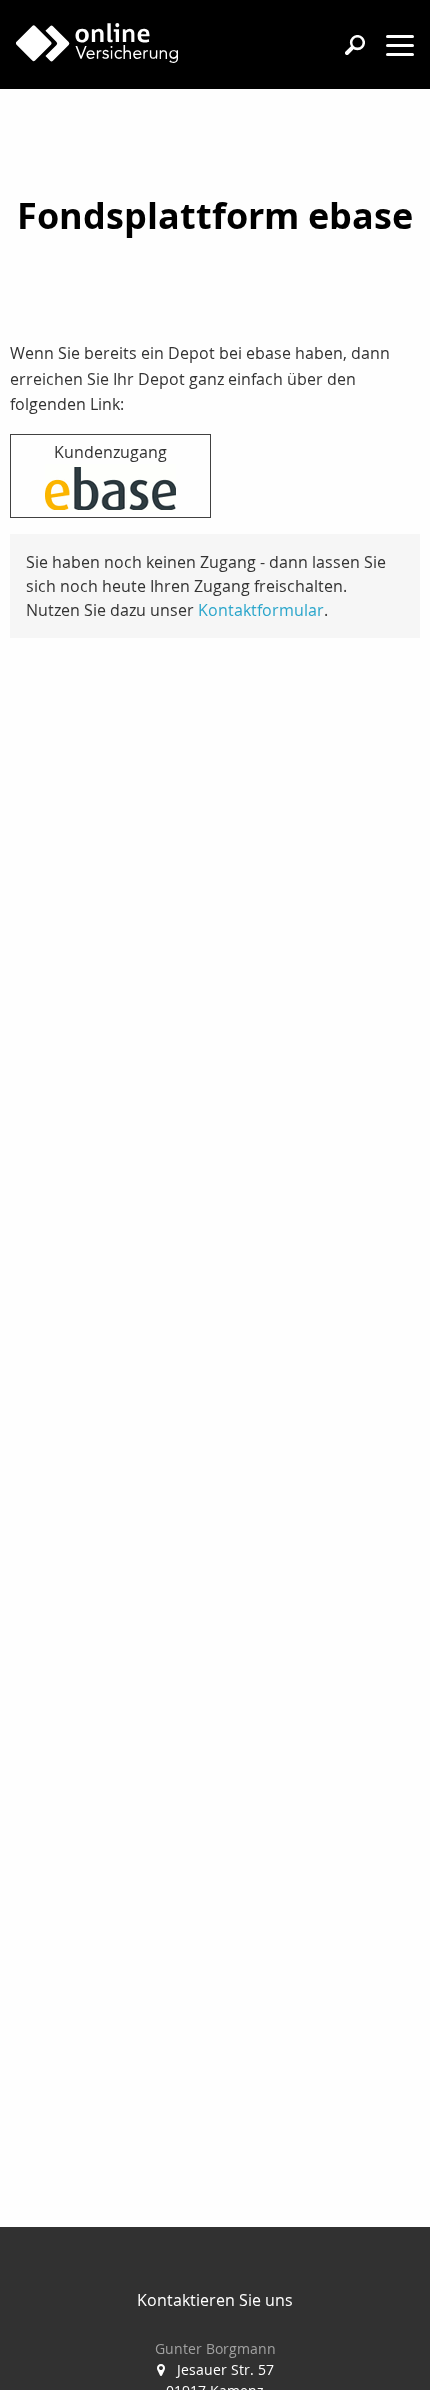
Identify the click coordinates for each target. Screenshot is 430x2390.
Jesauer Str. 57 (225, 2369)
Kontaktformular (261, 610)
